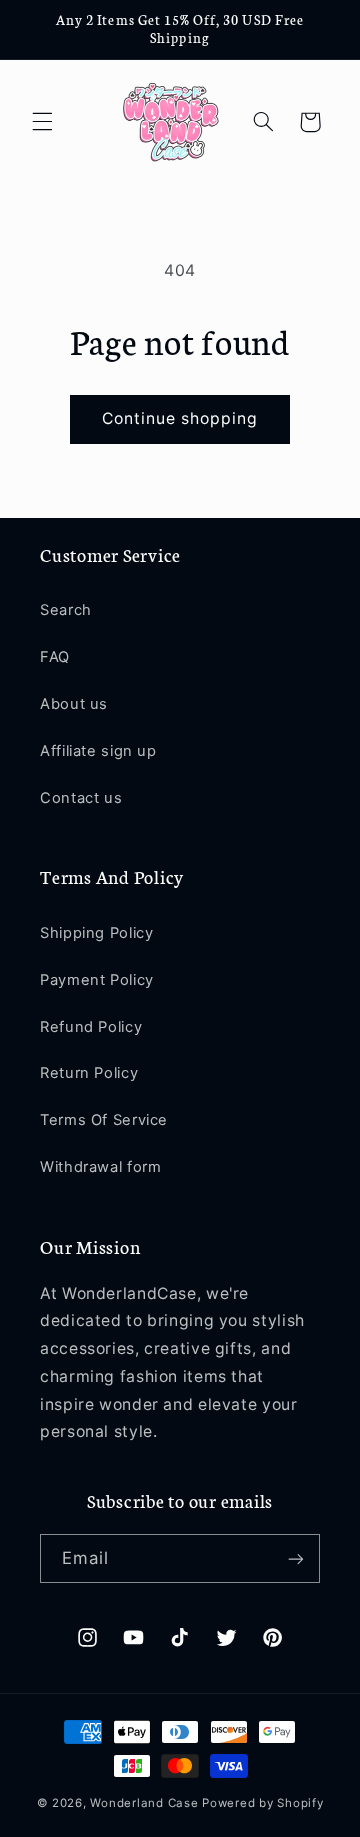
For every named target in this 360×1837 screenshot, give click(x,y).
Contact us (81, 798)
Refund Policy (91, 1027)
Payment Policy (97, 980)
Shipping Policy (96, 933)
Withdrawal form (100, 1167)
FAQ (55, 657)
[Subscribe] (296, 1558)
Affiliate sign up (98, 751)
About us (74, 704)
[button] (42, 122)
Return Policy (89, 1073)
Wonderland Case (144, 1803)
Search (66, 610)
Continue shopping (180, 418)
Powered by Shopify (262, 1803)
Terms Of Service (104, 1120)
